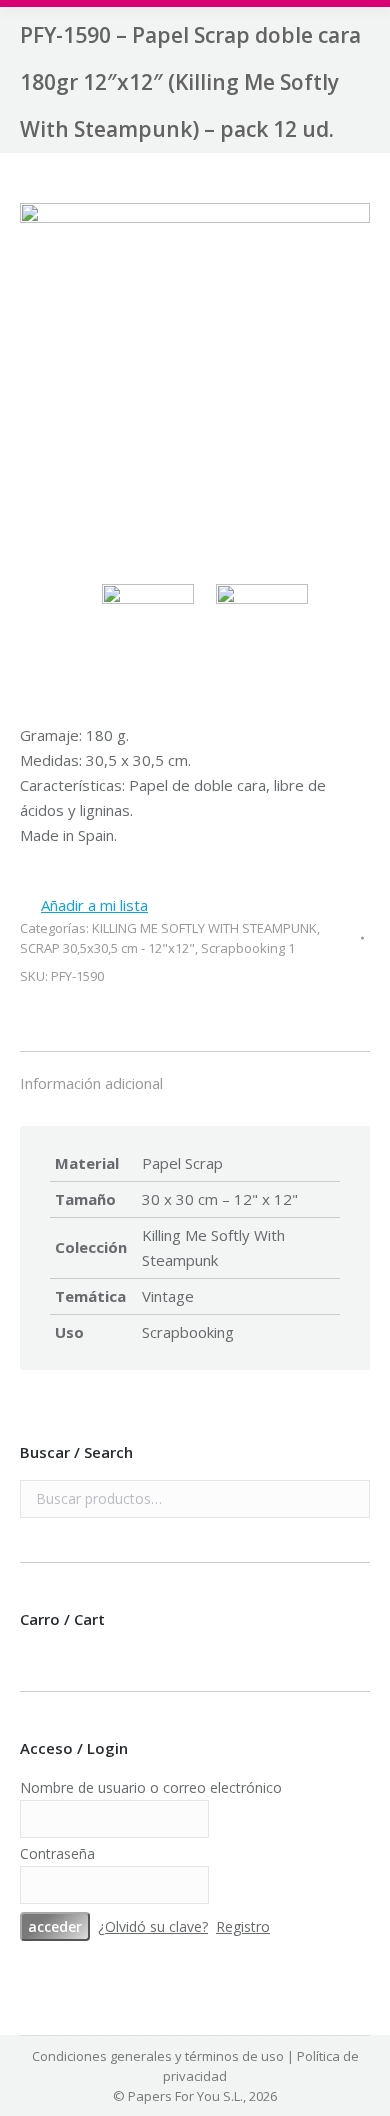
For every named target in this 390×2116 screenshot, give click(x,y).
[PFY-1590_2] (267, 630)
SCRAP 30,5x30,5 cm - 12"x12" (107, 948)
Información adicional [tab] (91, 1083)
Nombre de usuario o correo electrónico (151, 1787)
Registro (243, 1926)
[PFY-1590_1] (195, 381)
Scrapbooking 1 (248, 948)
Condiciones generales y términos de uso (158, 2056)
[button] (84, 905)
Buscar (349, 1499)
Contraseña (57, 1853)
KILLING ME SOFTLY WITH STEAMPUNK (204, 928)
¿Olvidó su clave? (153, 1926)
